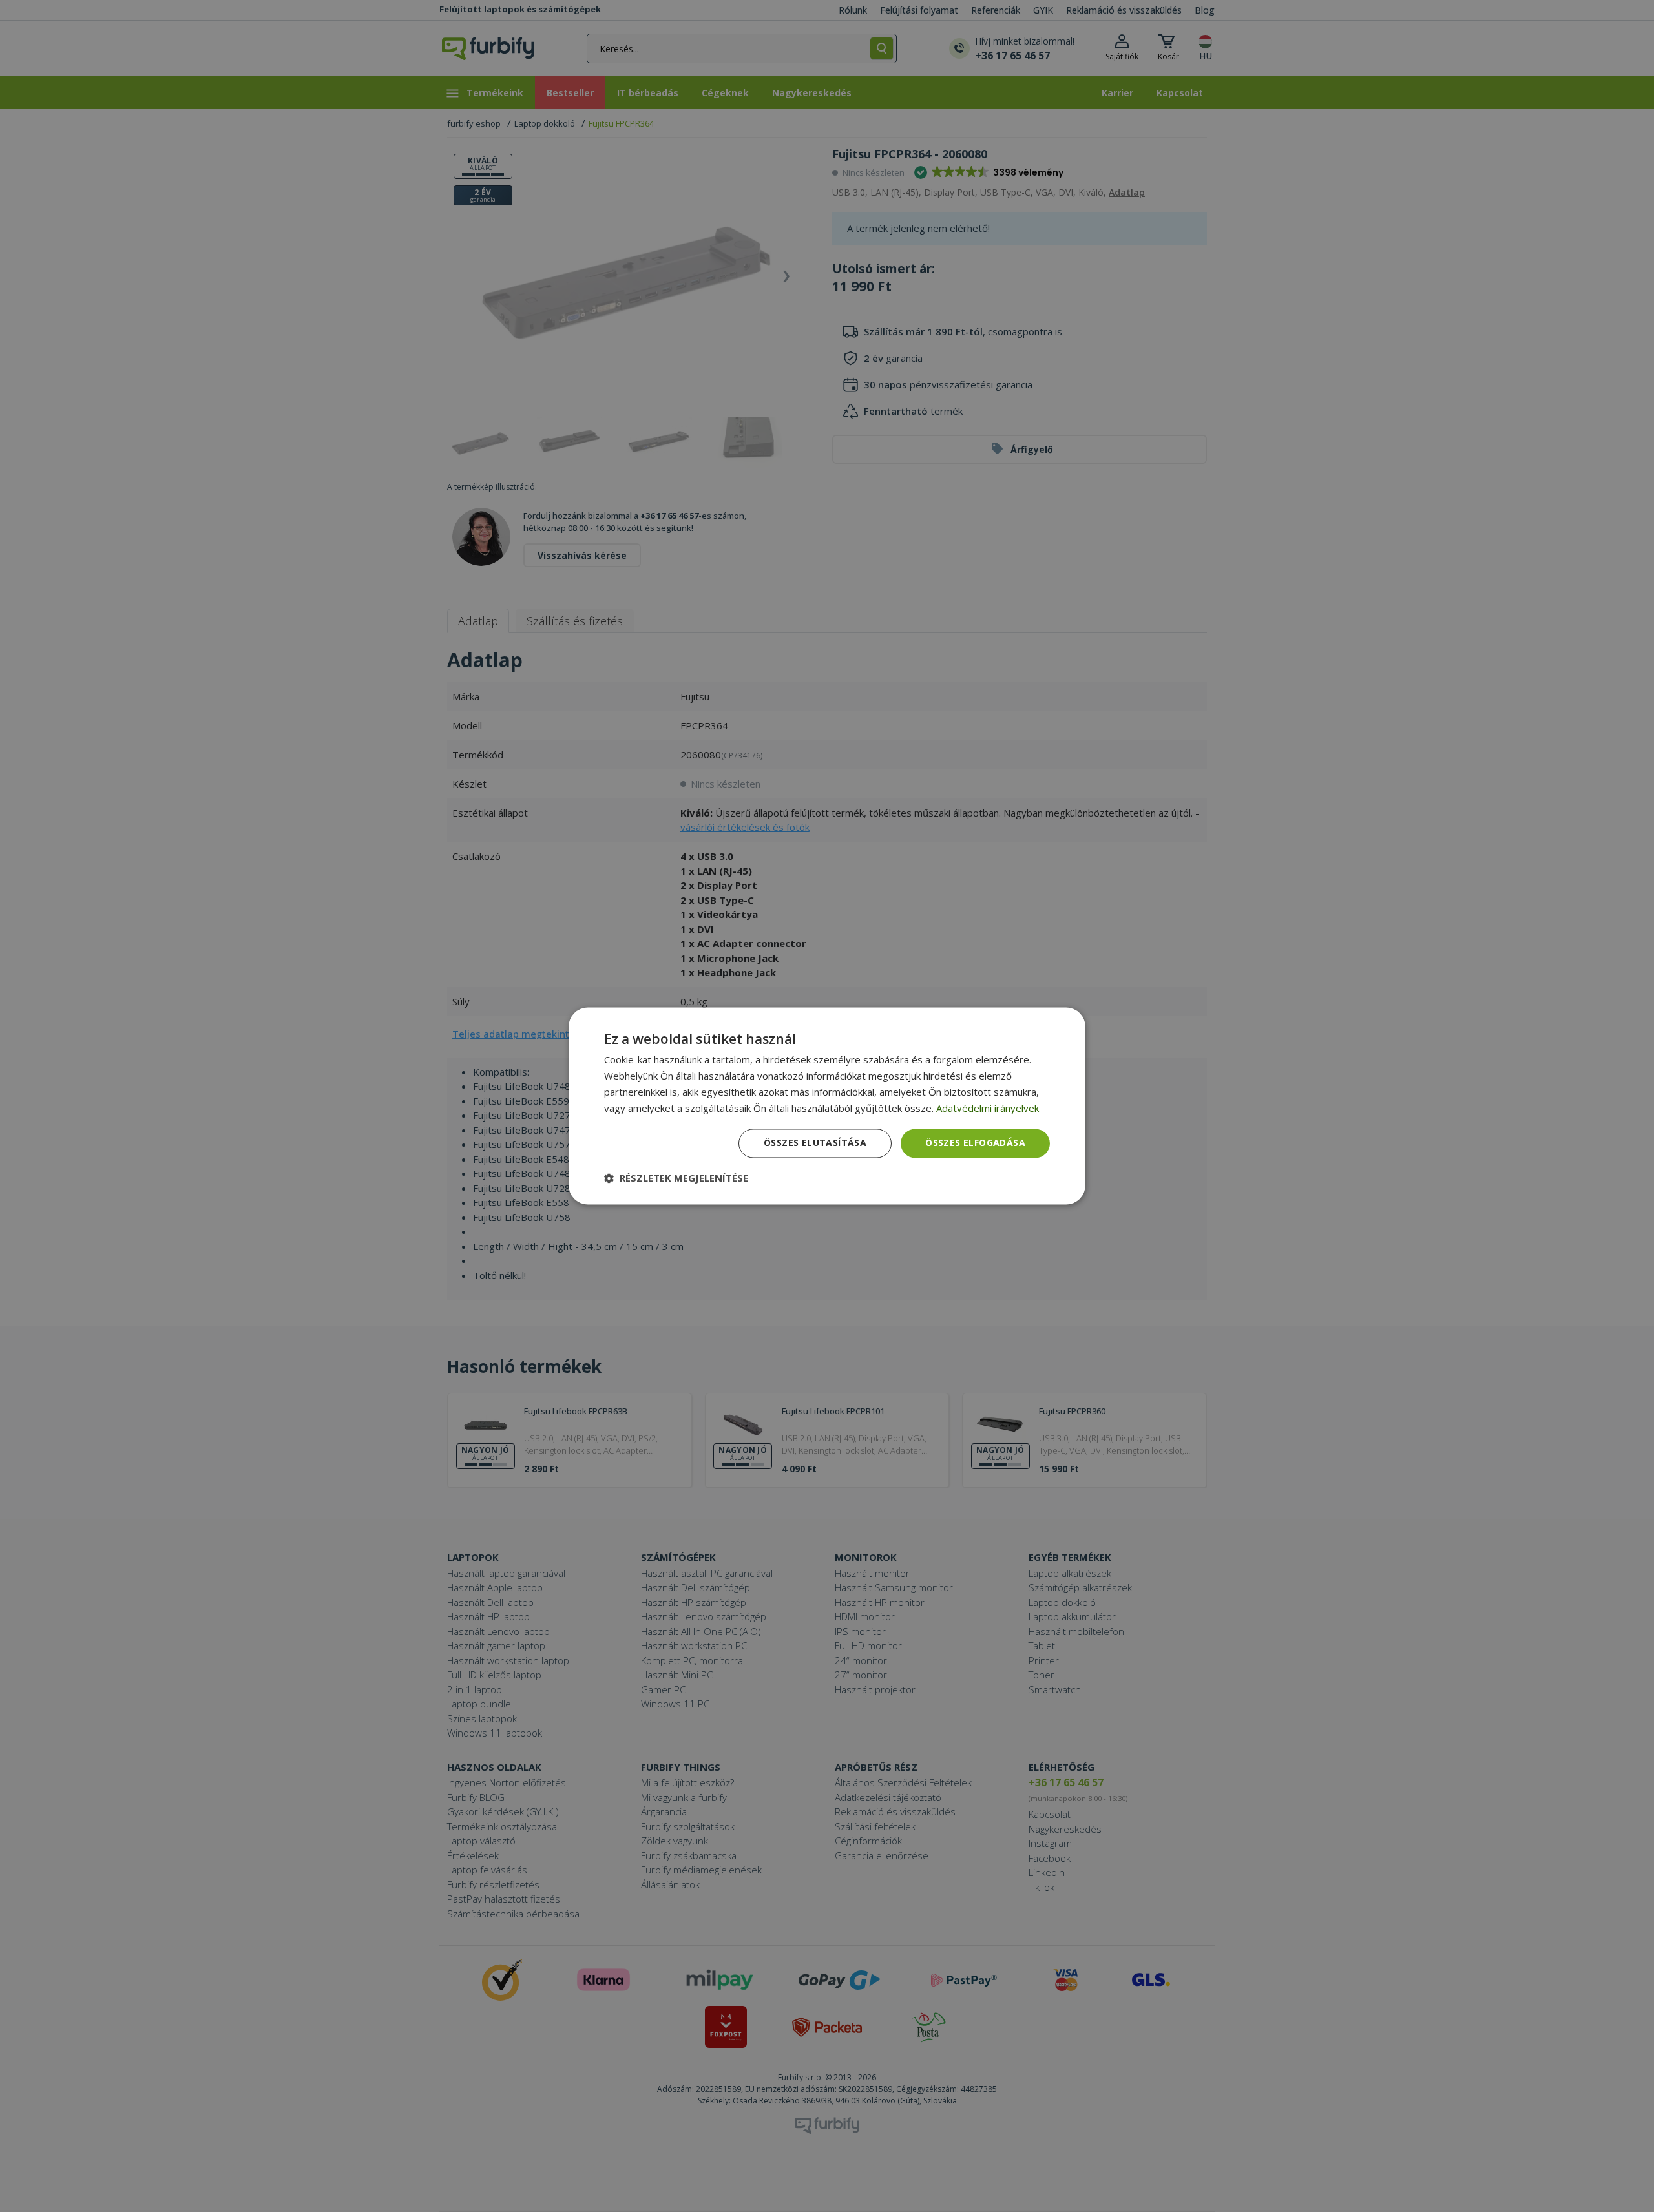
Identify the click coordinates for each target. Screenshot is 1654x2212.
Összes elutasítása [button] (815, 1143)
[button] (676, 1178)
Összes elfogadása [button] (975, 1143)
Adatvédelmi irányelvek (988, 1108)
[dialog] (827, 1106)
